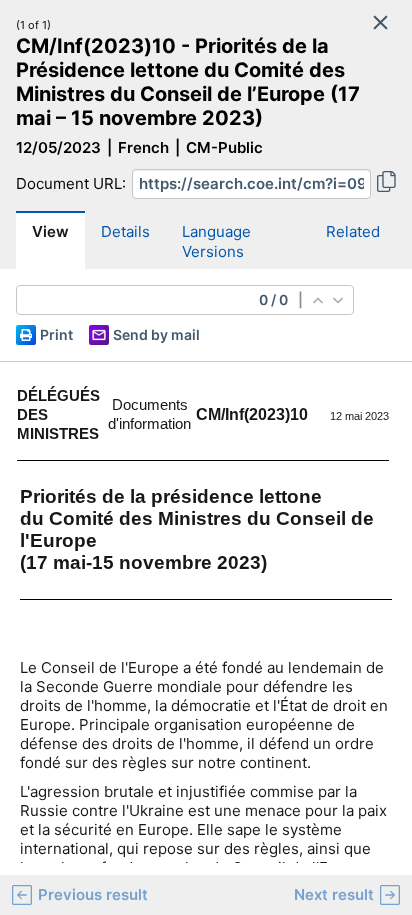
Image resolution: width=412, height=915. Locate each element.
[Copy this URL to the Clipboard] (386, 184)
